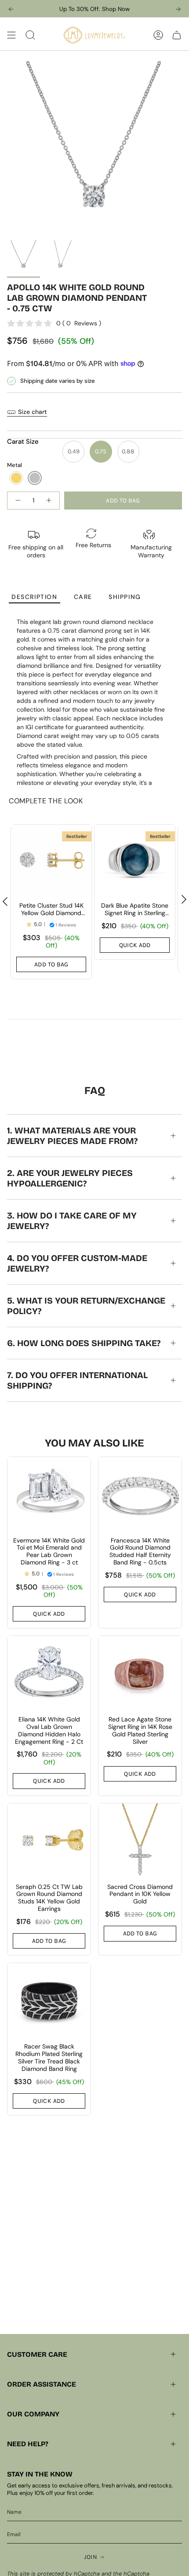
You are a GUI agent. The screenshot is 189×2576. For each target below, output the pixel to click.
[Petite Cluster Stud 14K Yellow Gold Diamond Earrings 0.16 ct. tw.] (51, 861)
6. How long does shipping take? (84, 1343)
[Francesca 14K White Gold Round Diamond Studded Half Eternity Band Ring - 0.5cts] (140, 1494)
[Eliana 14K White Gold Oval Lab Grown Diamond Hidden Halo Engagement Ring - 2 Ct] (49, 1673)
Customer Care (37, 2354)
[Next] (178, 9)
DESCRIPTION (35, 597)
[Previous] (11, 9)
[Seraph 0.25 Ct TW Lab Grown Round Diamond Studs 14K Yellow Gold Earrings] (49, 1841)
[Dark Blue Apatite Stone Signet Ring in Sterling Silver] (135, 861)
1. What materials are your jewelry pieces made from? (72, 1136)
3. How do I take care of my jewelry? (72, 1221)
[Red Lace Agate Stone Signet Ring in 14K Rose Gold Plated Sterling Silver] (140, 1673)
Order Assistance (42, 2384)
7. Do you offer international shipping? (77, 1380)
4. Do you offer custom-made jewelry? (77, 1263)
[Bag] (177, 35)
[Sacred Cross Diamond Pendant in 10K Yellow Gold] (140, 1841)
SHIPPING (125, 597)
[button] (16, 478)
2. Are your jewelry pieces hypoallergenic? (70, 1178)
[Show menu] (11, 35)
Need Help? (28, 2444)
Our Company (33, 2414)
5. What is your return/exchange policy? (86, 1306)
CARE (83, 597)
